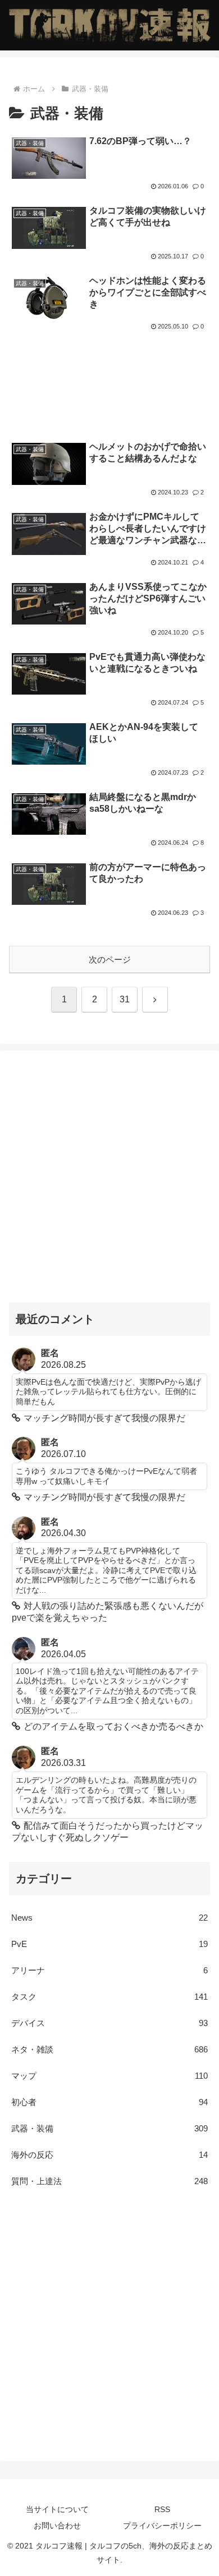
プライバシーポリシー (162, 2526)
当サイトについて (57, 2509)
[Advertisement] (109, 371)
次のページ (110, 959)
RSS (162, 2509)
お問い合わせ (57, 2526)
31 (125, 999)
